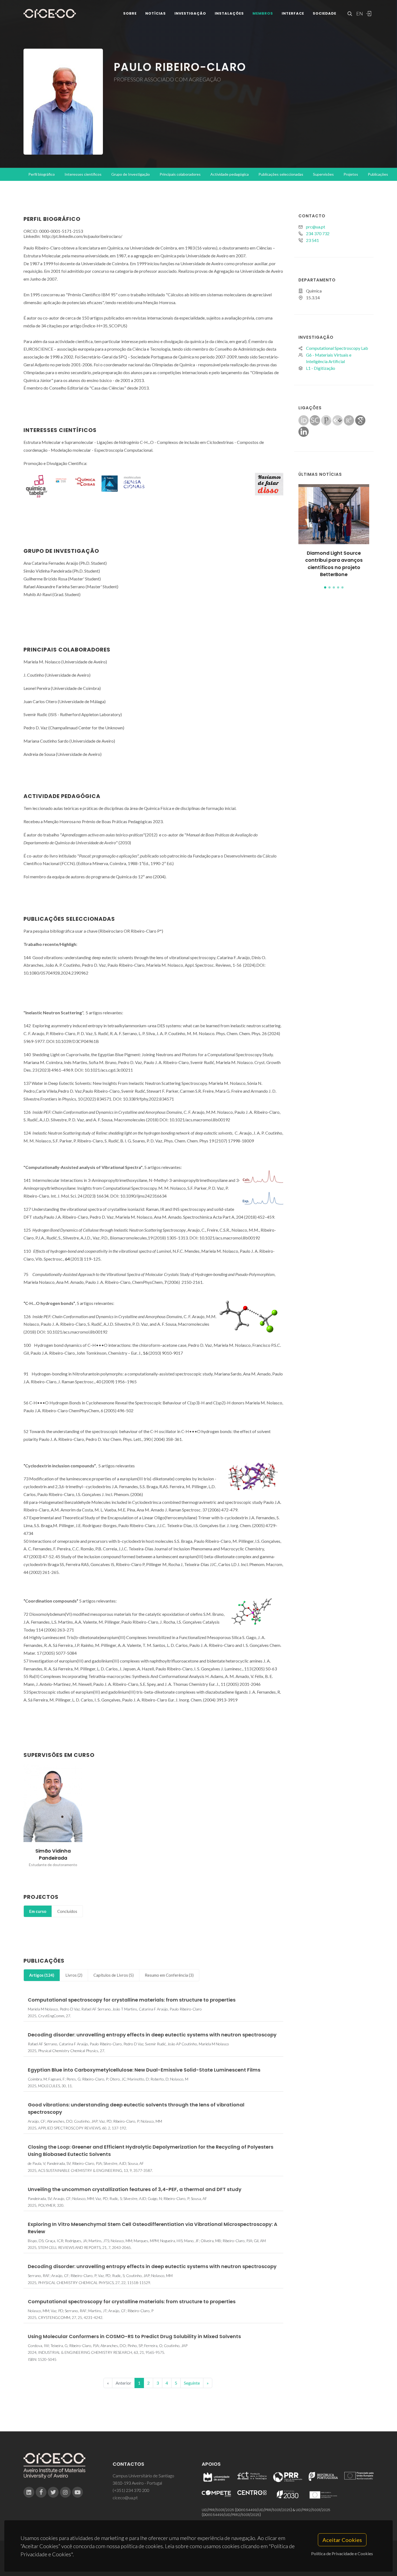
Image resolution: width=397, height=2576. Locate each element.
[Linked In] (29, 2492)
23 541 (312, 240)
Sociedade (324, 13)
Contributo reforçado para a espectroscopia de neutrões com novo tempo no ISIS (334, 564)
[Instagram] (65, 2492)
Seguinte (192, 2383)
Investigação (190, 13)
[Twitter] (53, 2492)
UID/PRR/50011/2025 (218, 2510)
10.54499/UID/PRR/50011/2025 (267, 2510)
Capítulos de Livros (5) (114, 1975)
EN (359, 14)
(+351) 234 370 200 (131, 2490)
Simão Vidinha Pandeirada (53, 1854)
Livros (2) (74, 1975)
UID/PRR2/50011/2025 (313, 2510)
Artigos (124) (42, 1975)
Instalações (229, 13)
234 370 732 (318, 233)
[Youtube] (78, 2492)
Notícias (156, 13)
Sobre (130, 13)
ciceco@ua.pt (125, 2497)
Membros (263, 13)
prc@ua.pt (316, 227)
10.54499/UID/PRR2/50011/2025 (234, 2515)
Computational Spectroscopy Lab (337, 348)
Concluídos (67, 1911)
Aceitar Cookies (342, 2540)
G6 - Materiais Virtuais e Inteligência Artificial (329, 358)
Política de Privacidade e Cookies (342, 2553)
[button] (325, 587)
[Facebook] (41, 2492)
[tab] (38, 1911)
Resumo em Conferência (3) (169, 1975)
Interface (293, 13)
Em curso (38, 1911)
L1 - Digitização (321, 368)
